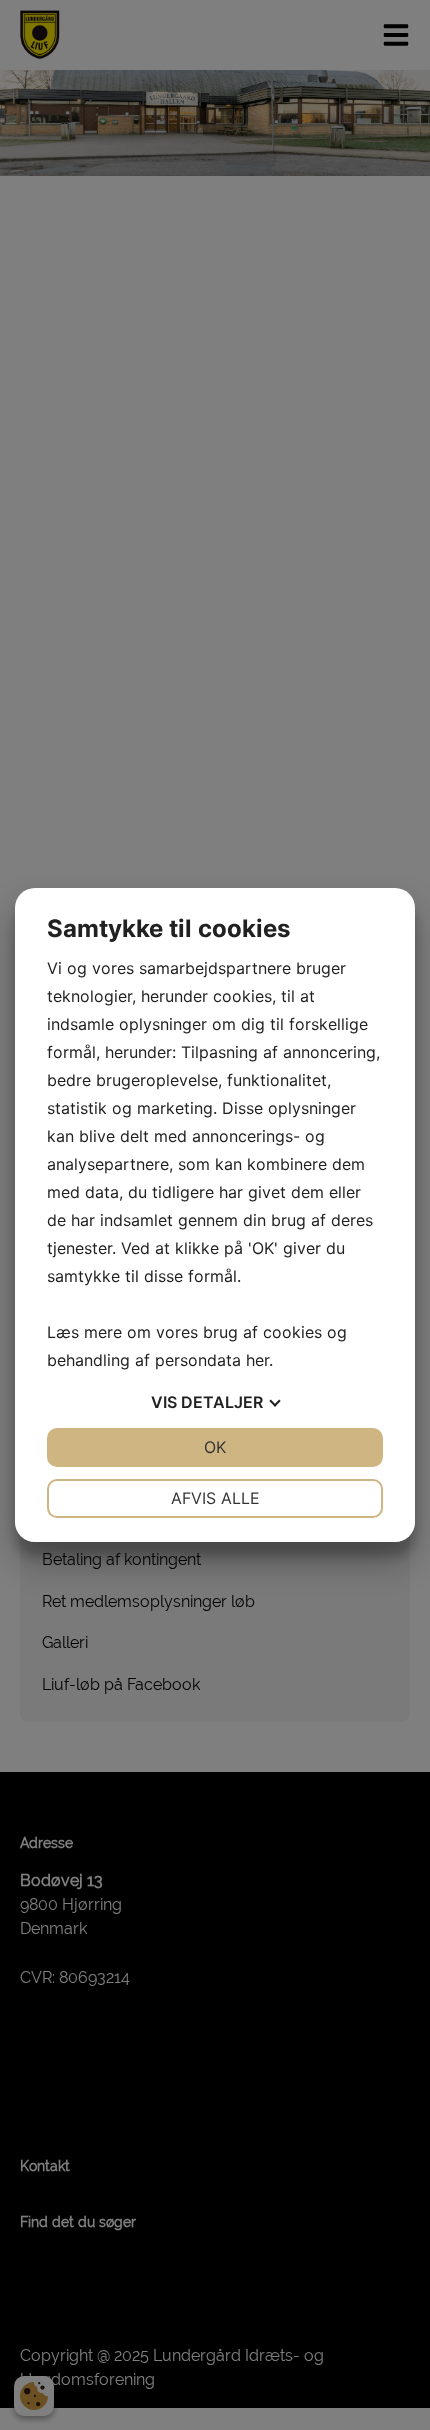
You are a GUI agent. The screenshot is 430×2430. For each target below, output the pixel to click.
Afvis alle (215, 1498)
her (257, 1360)
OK (215, 1447)
